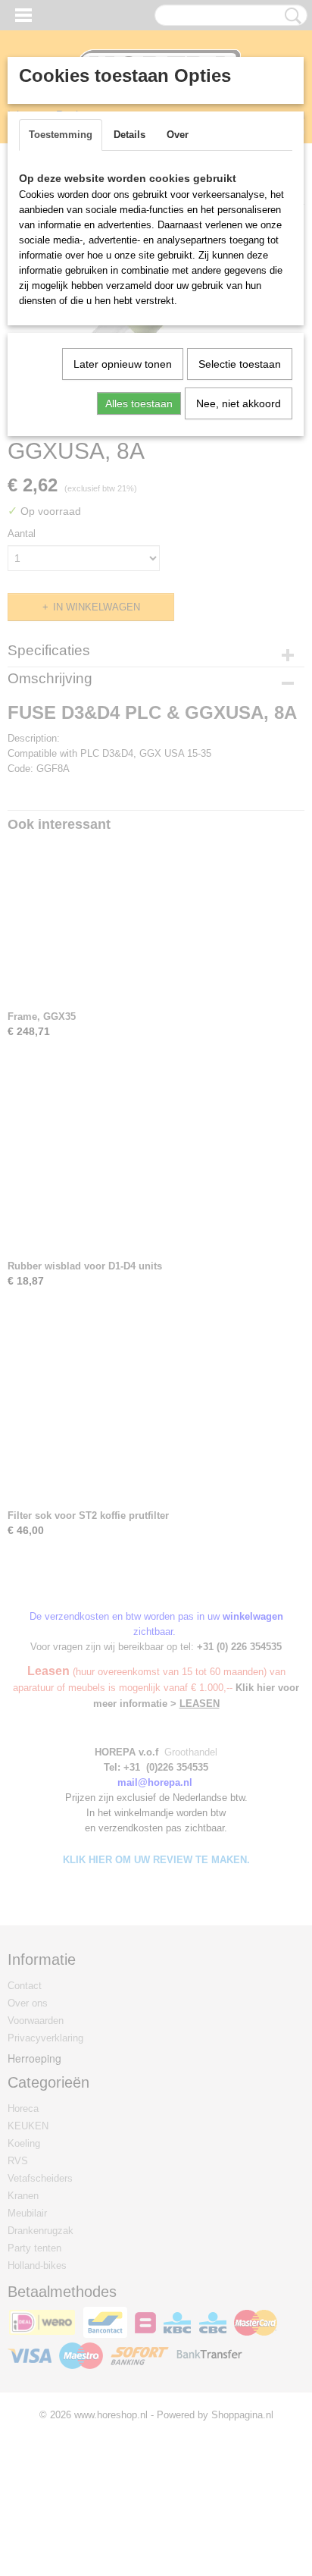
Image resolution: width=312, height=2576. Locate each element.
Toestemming (61, 135)
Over (178, 135)
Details (129, 135)
